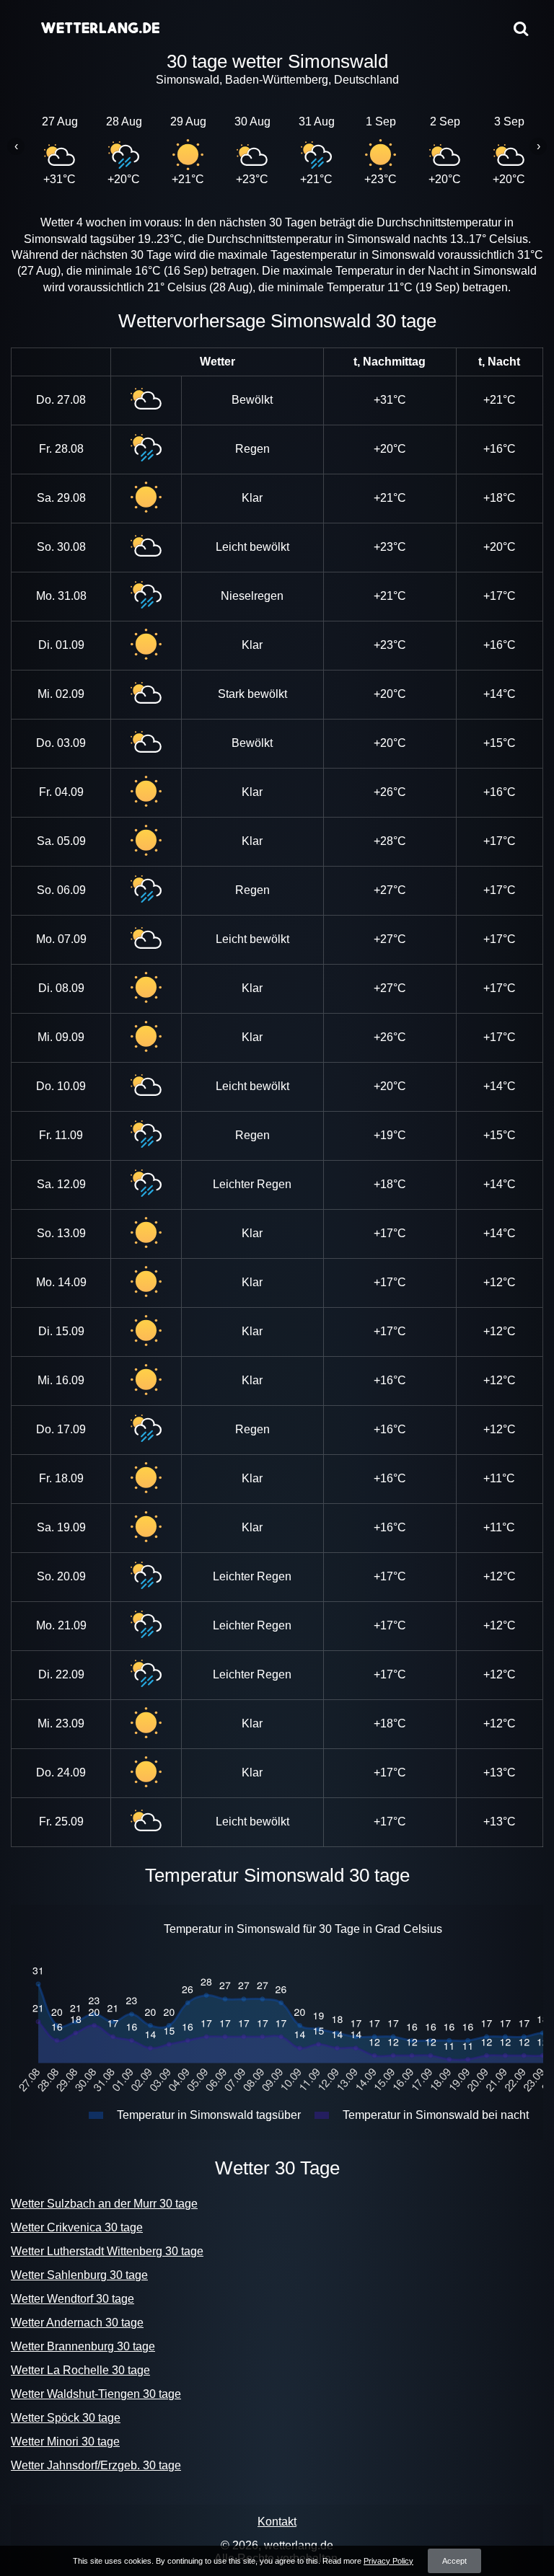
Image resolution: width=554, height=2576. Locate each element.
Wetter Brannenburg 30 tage (83, 2346)
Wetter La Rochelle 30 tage (80, 2370)
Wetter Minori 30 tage (65, 2442)
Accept (454, 2561)
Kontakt (277, 2522)
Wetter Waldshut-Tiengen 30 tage (96, 2394)
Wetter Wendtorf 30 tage (72, 2299)
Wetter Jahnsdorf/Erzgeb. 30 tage (96, 2465)
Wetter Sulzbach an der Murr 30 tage (104, 2204)
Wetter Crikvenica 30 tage (77, 2227)
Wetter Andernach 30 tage (77, 2323)
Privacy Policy (388, 2561)
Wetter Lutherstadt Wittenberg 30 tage (107, 2251)
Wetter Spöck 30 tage (66, 2418)
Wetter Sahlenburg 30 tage (79, 2275)
